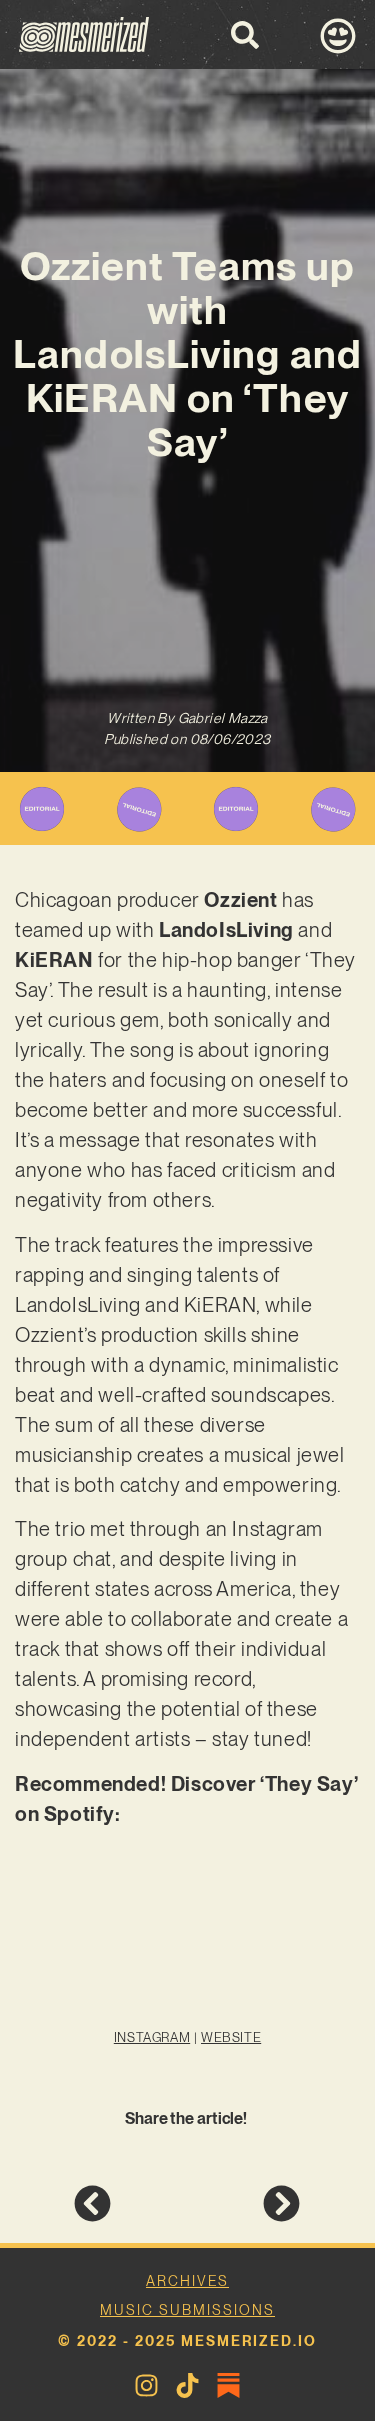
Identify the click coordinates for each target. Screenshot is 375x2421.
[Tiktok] (187, 2385)
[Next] (243, 2203)
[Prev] (130, 2203)
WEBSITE (231, 2037)
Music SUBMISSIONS (187, 2310)
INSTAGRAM (152, 2037)
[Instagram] (146, 2385)
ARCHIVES (187, 2281)
